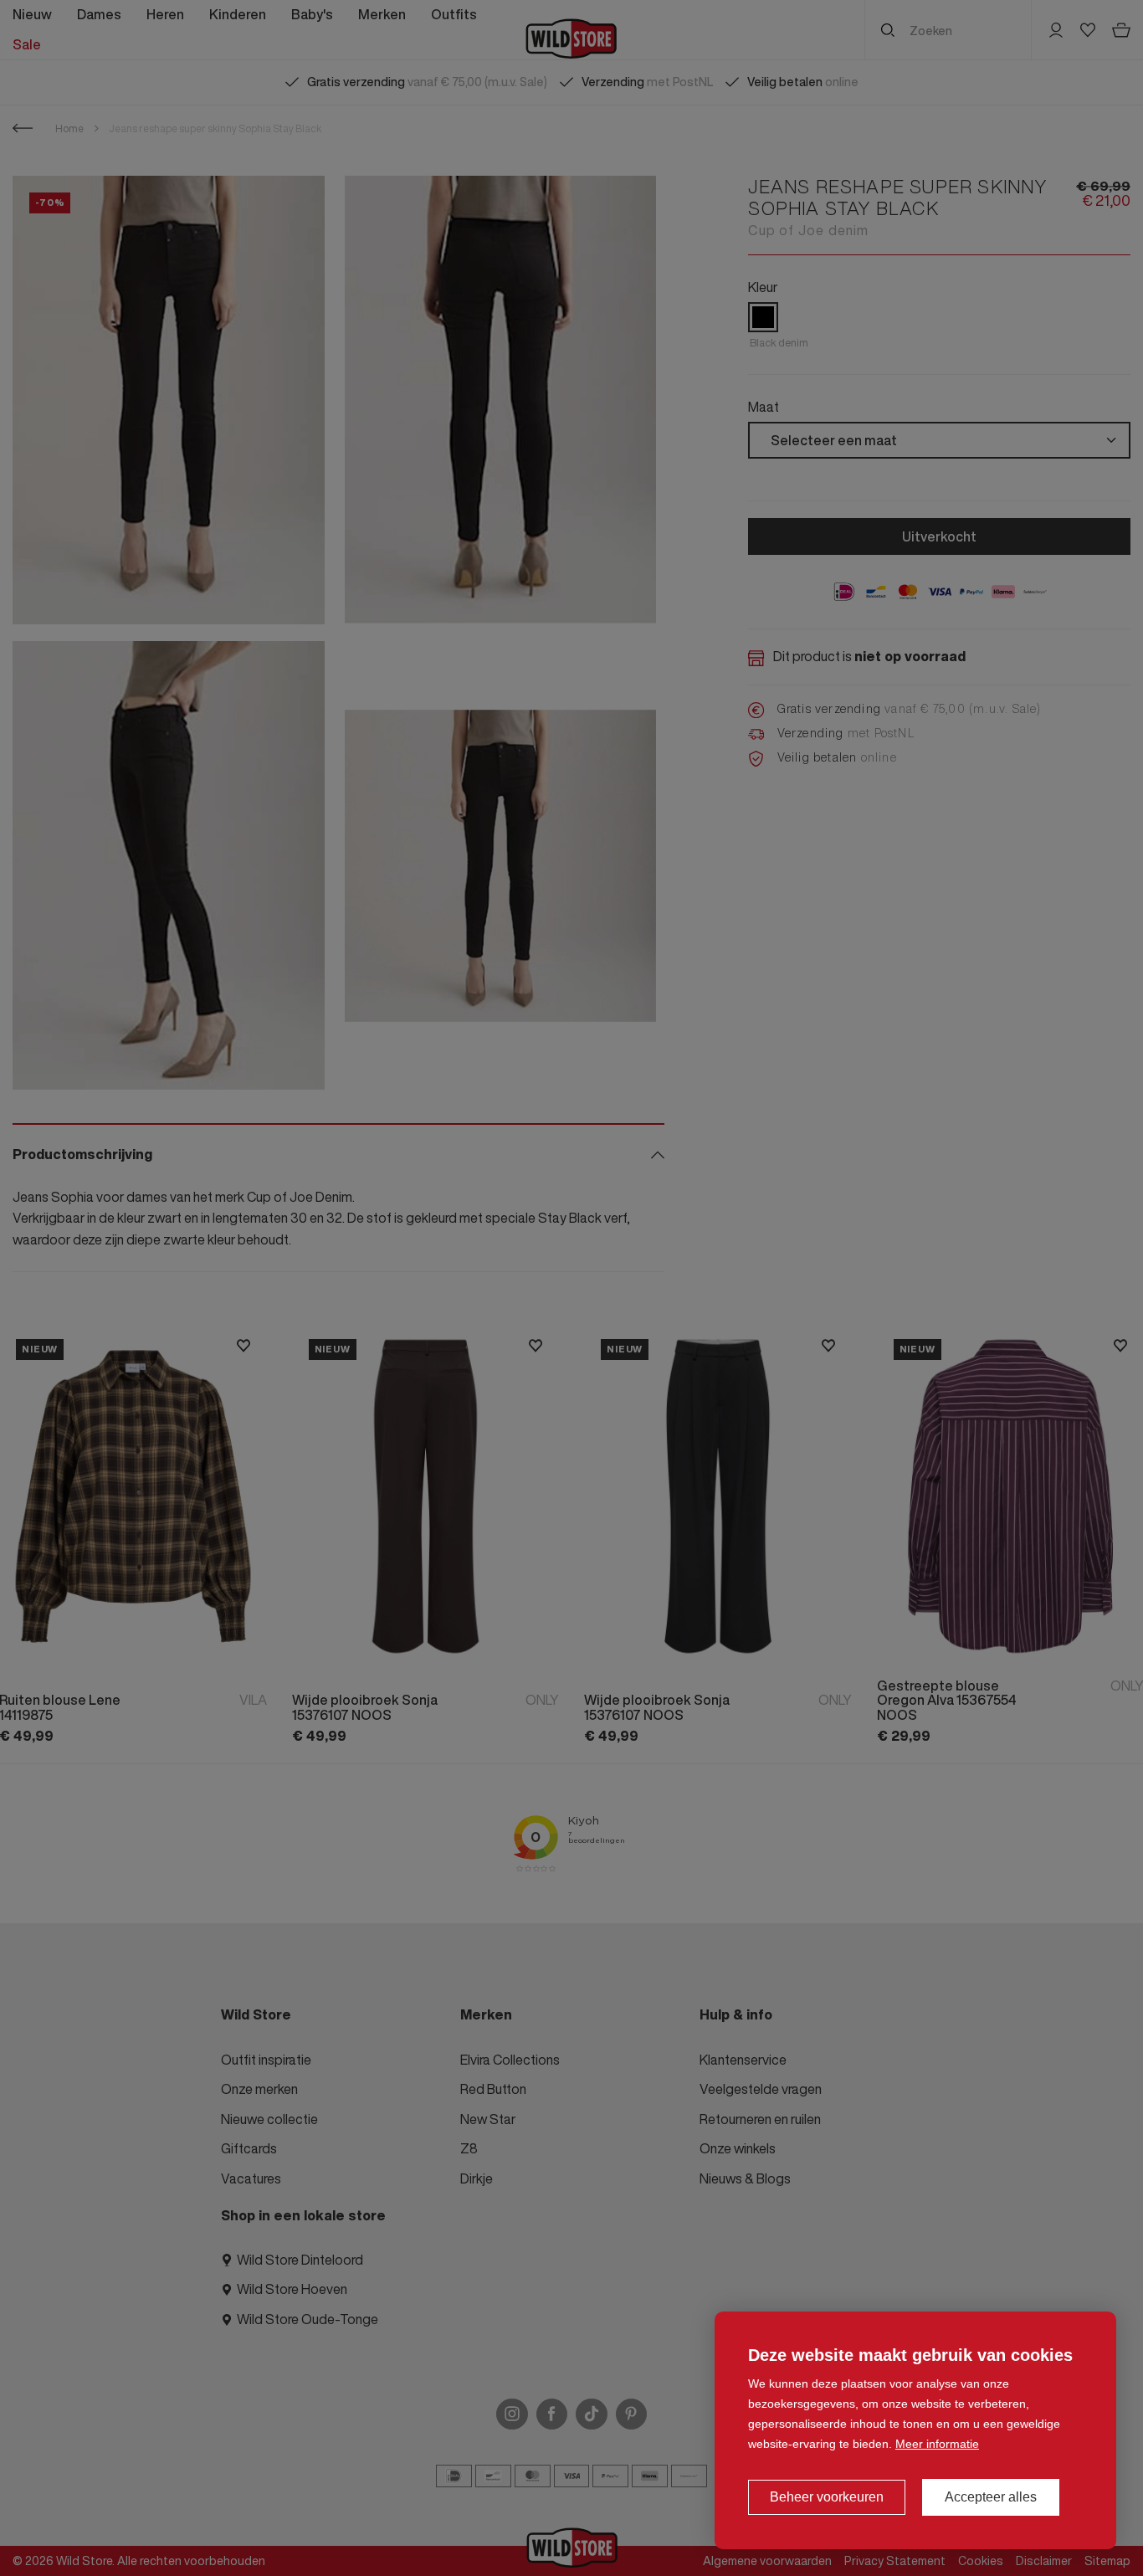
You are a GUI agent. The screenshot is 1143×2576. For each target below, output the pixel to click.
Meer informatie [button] (937, 2444)
